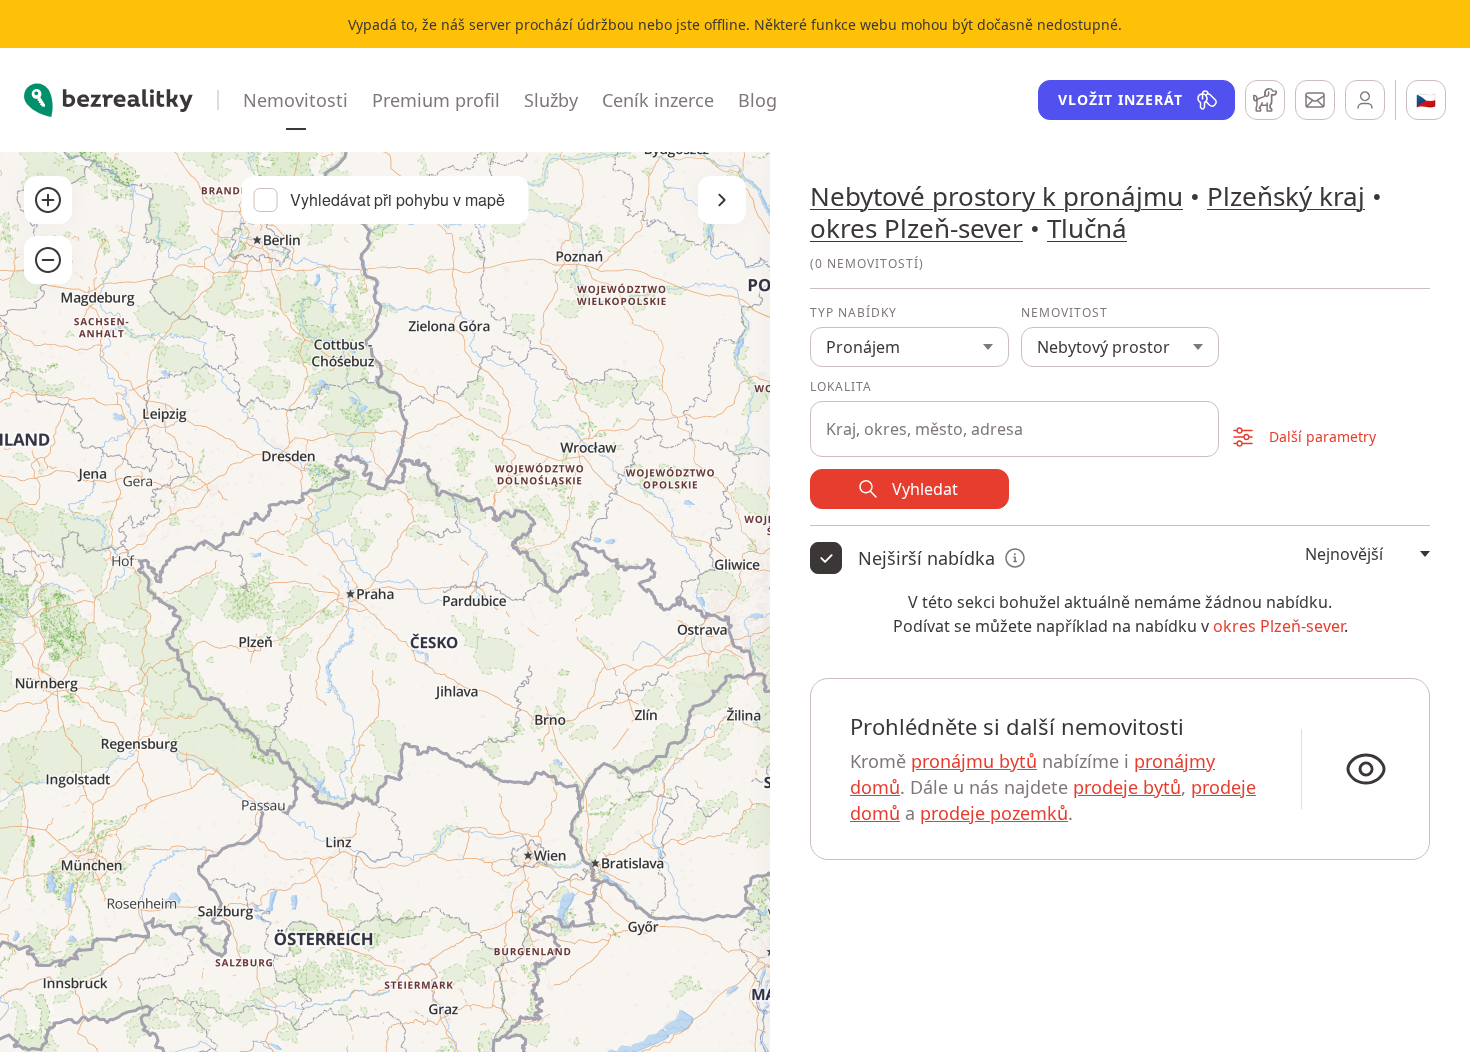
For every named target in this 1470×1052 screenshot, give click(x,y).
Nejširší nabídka (926, 558)
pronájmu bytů (974, 761)
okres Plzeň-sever (916, 228)
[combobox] (1014, 418)
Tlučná (1087, 228)
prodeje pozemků (994, 813)
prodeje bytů (1127, 787)
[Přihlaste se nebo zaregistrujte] (1365, 100)
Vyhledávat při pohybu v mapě (397, 200)
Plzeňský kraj (1286, 196)
